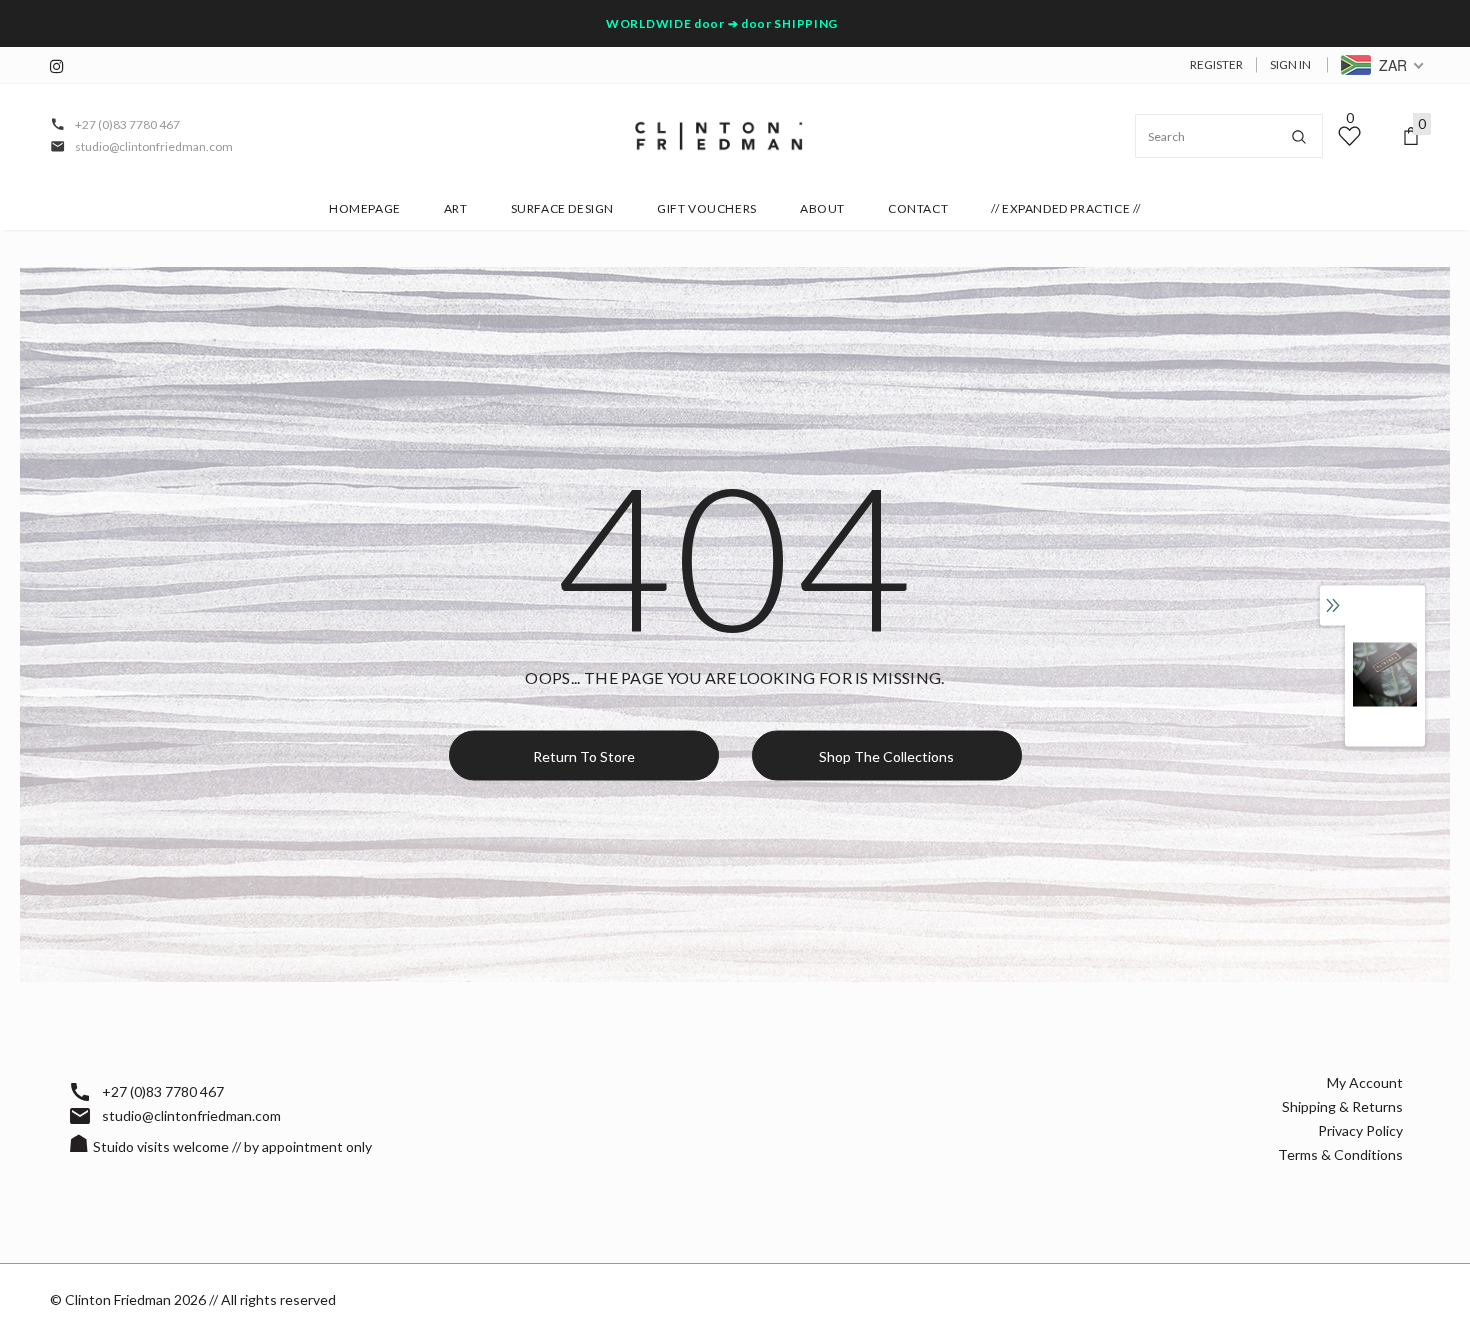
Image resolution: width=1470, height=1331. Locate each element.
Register (1216, 64)
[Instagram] (62, 66)
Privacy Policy (1360, 1130)
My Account (1365, 1082)
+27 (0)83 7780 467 (127, 124)
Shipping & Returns (1342, 1106)
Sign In (1290, 64)
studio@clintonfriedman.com (154, 146)
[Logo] (719, 136)
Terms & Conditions (1340, 1154)
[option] (1385, 674)
